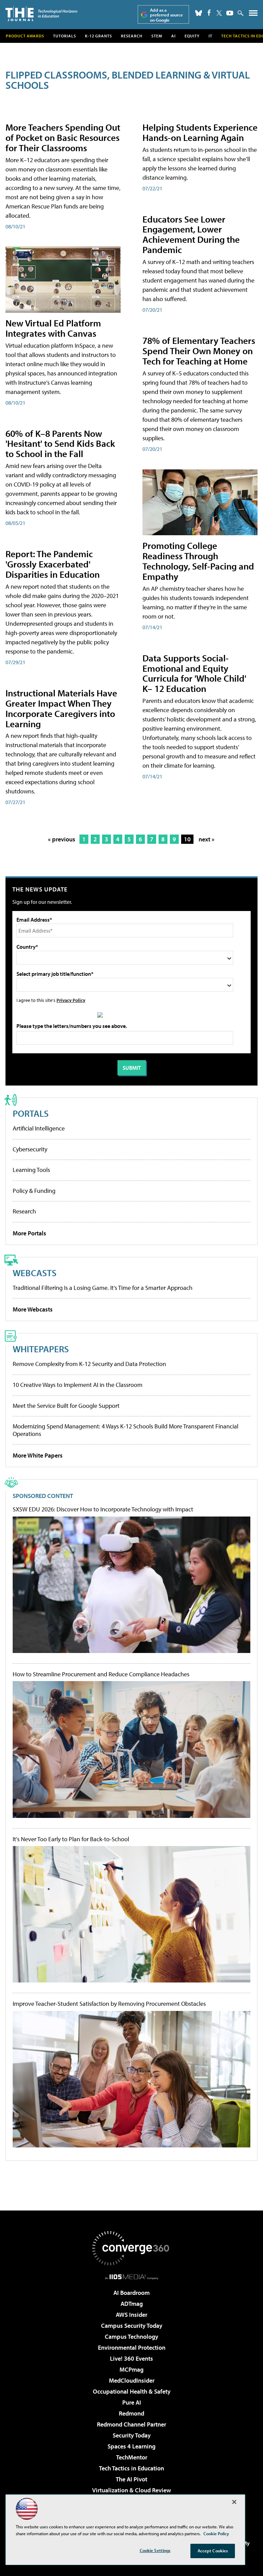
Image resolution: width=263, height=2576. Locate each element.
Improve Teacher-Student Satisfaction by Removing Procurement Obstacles (109, 2004)
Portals (31, 1113)
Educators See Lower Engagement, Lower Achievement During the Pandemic (191, 234)
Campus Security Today (132, 2326)
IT (210, 36)
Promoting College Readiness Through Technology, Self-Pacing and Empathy (198, 561)
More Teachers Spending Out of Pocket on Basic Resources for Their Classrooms (63, 137)
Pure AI (132, 2402)
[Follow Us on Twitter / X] (219, 13)
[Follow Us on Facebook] (209, 13)
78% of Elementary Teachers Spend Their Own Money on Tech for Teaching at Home (199, 351)
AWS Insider (131, 2315)
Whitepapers (41, 1349)
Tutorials (65, 36)
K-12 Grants (98, 36)
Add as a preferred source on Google (166, 15)
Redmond (131, 2413)
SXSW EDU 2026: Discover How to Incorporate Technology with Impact (103, 1509)
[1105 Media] (132, 2277)
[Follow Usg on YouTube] (230, 13)
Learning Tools (31, 1170)
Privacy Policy (71, 1000)
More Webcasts (33, 1309)
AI (173, 36)
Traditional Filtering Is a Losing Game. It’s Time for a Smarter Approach (103, 1288)
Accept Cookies (213, 2551)
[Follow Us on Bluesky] (199, 13)
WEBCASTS (35, 1273)
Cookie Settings (155, 2550)
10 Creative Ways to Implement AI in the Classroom (78, 1385)
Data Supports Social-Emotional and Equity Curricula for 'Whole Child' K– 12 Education (194, 673)
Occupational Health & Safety (132, 2391)
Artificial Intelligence (39, 1128)
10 (187, 839)
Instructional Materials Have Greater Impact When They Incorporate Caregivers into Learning (61, 708)
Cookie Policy (216, 2533)
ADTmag (132, 2304)
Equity (192, 36)
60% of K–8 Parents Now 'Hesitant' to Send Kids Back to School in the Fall (60, 444)
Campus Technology (131, 2337)
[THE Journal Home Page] (41, 14)
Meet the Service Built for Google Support (66, 1406)
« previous (62, 839)
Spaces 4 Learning (131, 2446)
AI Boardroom (131, 2293)
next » (206, 839)
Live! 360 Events (131, 2358)
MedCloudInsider (132, 2380)
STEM (157, 36)
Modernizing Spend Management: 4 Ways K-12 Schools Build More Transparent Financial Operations (126, 1430)
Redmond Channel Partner (131, 2424)
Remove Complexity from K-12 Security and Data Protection (89, 1364)
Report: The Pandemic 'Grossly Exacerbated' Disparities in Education (53, 564)
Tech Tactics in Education (131, 2468)
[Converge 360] (131, 2248)
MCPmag (131, 2369)
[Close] (234, 2502)
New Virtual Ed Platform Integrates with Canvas (53, 328)
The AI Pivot (131, 2479)
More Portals (29, 1233)
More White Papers (38, 1455)
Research (132, 36)
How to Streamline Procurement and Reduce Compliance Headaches (101, 1674)
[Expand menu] (253, 15)
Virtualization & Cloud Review (131, 2490)
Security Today (132, 2435)
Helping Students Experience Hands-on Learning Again (200, 132)
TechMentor (132, 2457)
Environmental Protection (132, 2347)
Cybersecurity (30, 1149)
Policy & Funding (34, 1191)
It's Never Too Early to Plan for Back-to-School (71, 1839)
